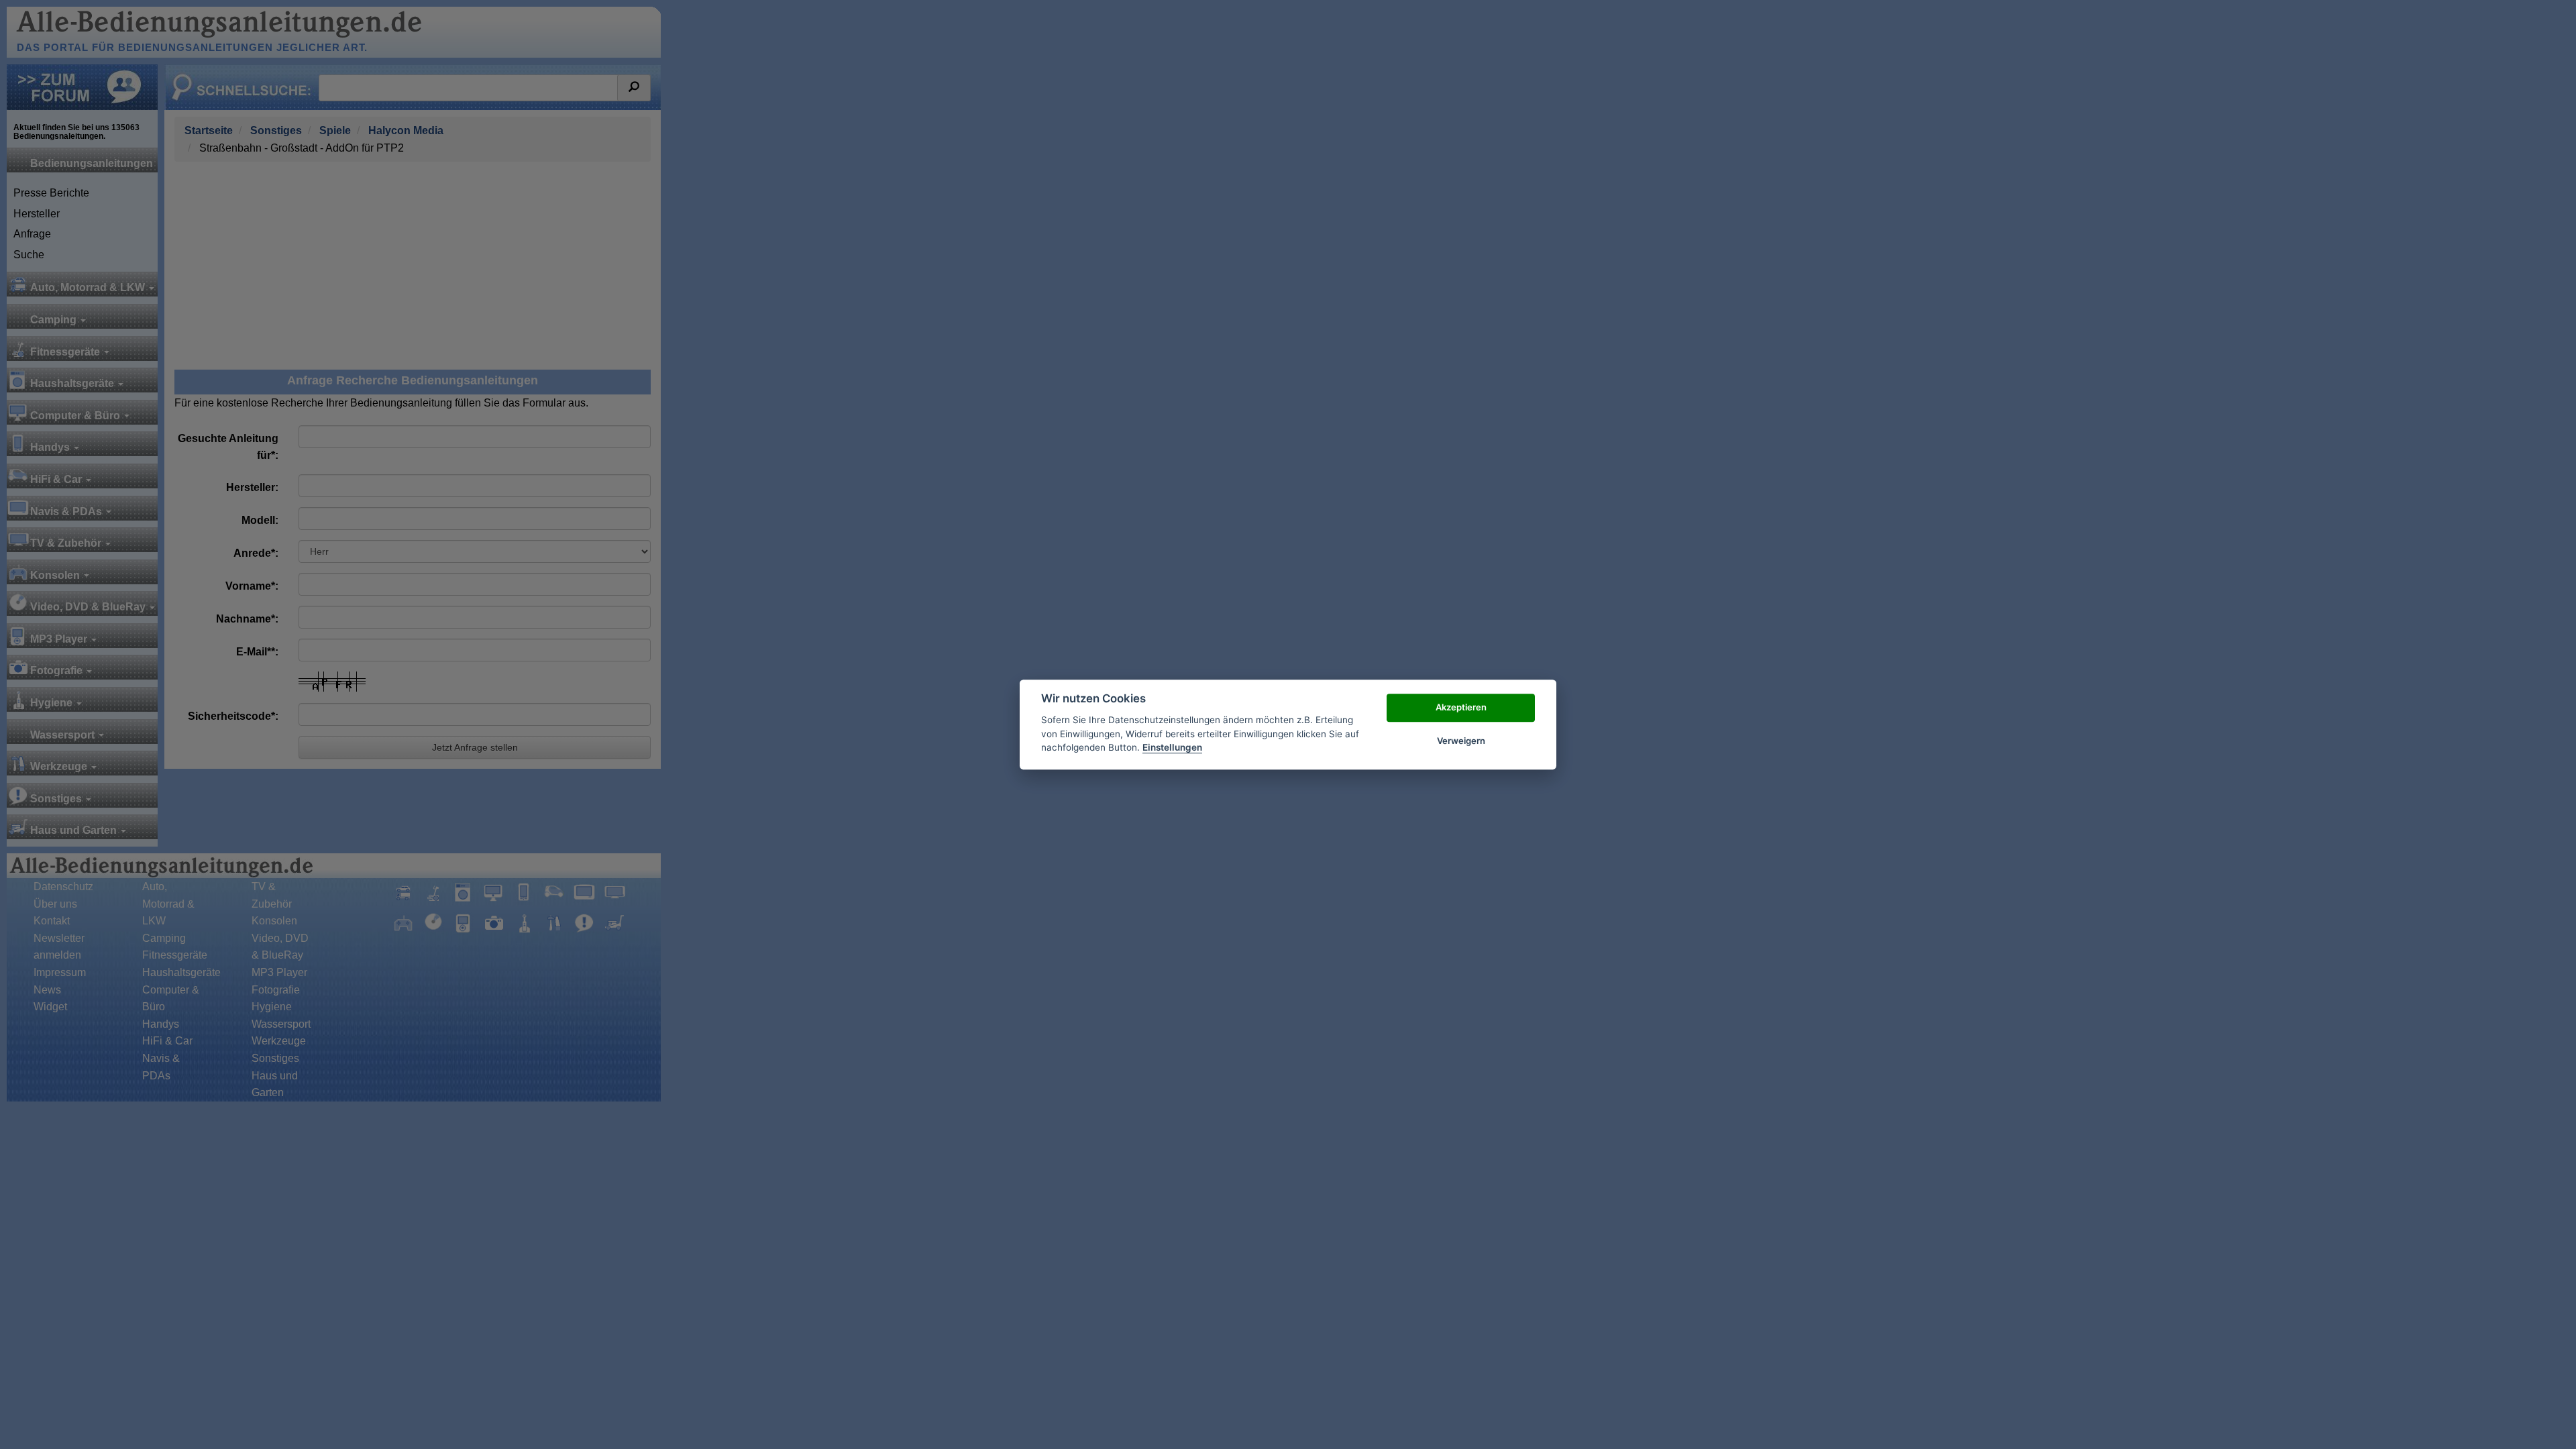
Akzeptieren (1461, 707)
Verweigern (1461, 741)
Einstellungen (1172, 747)
